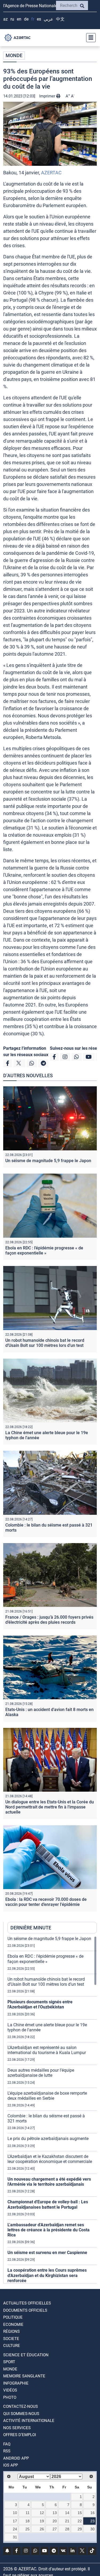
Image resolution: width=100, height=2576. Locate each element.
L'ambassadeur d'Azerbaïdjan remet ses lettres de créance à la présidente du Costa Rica (49, 2230)
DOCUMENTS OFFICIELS (25, 2310)
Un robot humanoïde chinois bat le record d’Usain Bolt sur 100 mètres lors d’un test (45, 1343)
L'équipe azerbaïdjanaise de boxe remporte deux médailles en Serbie (47, 2096)
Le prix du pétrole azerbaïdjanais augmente (48, 2139)
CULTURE (12, 2346)
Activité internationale (29, 2421)
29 (80, 2529)
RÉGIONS (11, 2331)
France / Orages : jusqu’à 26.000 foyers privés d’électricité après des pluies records (49, 1620)
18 (27, 2521)
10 (15, 2513)
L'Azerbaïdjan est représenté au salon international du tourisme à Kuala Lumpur (47, 2050)
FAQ (7, 2444)
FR (33, 19)
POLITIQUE (13, 2317)
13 (55, 2513)
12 (42, 2513)
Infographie (16, 2383)
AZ (5, 19)
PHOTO (10, 2397)
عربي (49, 19)
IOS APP (11, 2465)
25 (27, 2529)
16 (93, 2513)
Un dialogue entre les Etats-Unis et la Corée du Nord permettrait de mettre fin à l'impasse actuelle (50, 1807)
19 (42, 2521)
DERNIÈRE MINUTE (31, 1928)
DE (26, 19)
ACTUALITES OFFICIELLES (27, 2303)
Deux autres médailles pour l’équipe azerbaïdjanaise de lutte (41, 2073)
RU (12, 19)
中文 (60, 19)
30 (93, 2529)
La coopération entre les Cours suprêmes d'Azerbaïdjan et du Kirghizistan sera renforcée (47, 2275)
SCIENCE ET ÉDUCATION (26, 2355)
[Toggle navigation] (89, 38)
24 (15, 2529)
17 (15, 2521)
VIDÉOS (10, 2390)
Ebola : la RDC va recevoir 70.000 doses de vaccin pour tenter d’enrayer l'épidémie (46, 1902)
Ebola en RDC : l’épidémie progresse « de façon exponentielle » (44, 1250)
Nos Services (17, 2428)
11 (28, 2513)
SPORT (9, 2362)
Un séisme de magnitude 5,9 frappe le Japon (48, 1161)
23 (93, 2521)
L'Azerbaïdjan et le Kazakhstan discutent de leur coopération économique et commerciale (50, 2159)
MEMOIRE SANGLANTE (24, 2376)
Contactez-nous (21, 2406)
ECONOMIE (13, 2325)
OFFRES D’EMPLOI (20, 2435)
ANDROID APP (16, 2458)
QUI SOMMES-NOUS (21, 2414)
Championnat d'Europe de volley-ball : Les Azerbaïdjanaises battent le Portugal (48, 2204)
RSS (7, 2451)
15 (80, 2513)
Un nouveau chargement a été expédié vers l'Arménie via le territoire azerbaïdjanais (49, 2182)
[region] (52, 2110)
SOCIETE (11, 2339)
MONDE (14, 55)
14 (67, 2513)
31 (15, 2537)
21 (67, 2521)
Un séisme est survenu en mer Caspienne (47, 2253)
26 (42, 2529)
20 (55, 2521)
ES (39, 19)
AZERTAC (51, 173)
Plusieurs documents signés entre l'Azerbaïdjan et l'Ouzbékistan (40, 2004)
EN (19, 19)
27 (55, 2529)
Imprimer (48, 96)
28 (67, 2529)
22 (80, 2521)
